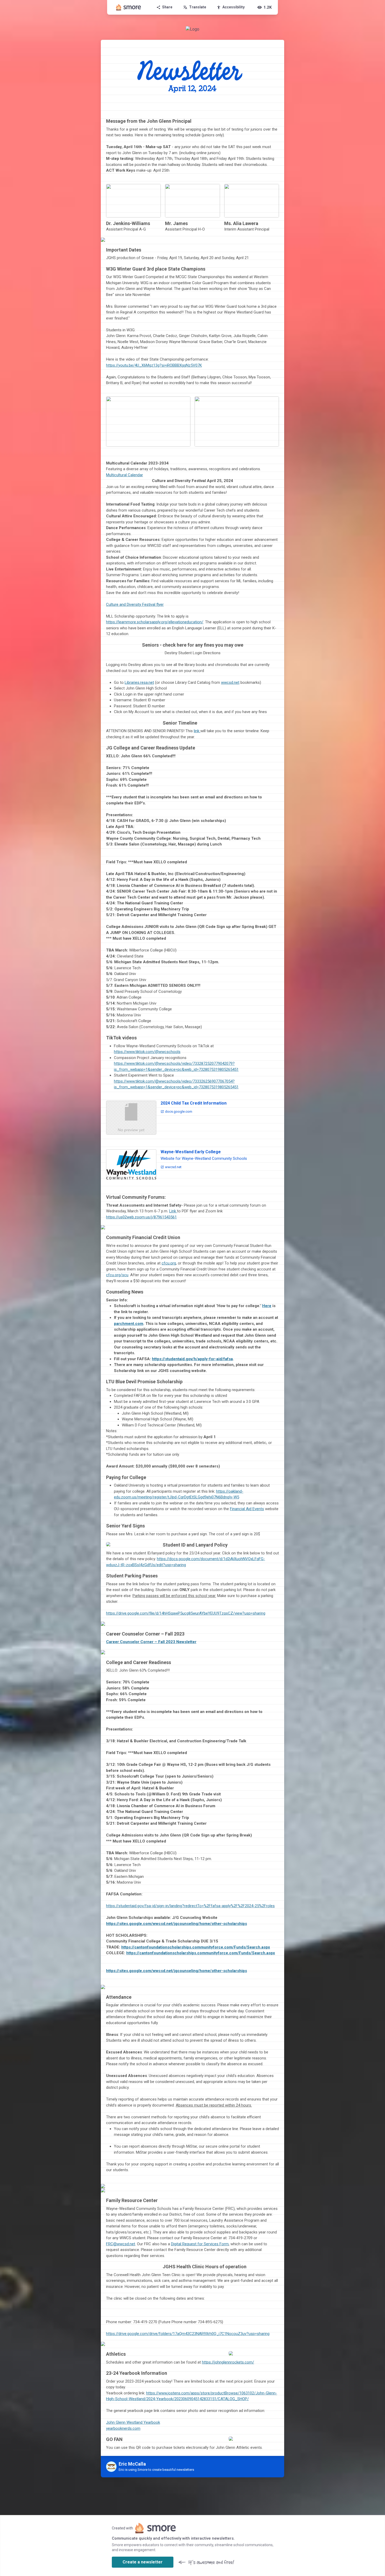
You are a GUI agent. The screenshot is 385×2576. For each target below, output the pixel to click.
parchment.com (129, 1324)
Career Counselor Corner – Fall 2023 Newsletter (151, 1642)
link (197, 731)
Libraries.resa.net (139, 682)
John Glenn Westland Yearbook (133, 2422)
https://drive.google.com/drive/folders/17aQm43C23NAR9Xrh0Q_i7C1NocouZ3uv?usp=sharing (188, 2334)
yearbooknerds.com (123, 2428)
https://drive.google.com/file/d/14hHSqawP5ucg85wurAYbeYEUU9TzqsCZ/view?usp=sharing (186, 1613)
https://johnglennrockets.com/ (228, 2362)
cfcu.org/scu (117, 1275)
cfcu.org (169, 1263)
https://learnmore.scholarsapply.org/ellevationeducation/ (155, 622)
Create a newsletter (143, 2562)
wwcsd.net (230, 682)
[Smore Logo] (129, 7)
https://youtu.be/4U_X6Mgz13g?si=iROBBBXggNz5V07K (154, 365)
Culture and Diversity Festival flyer (135, 604)
